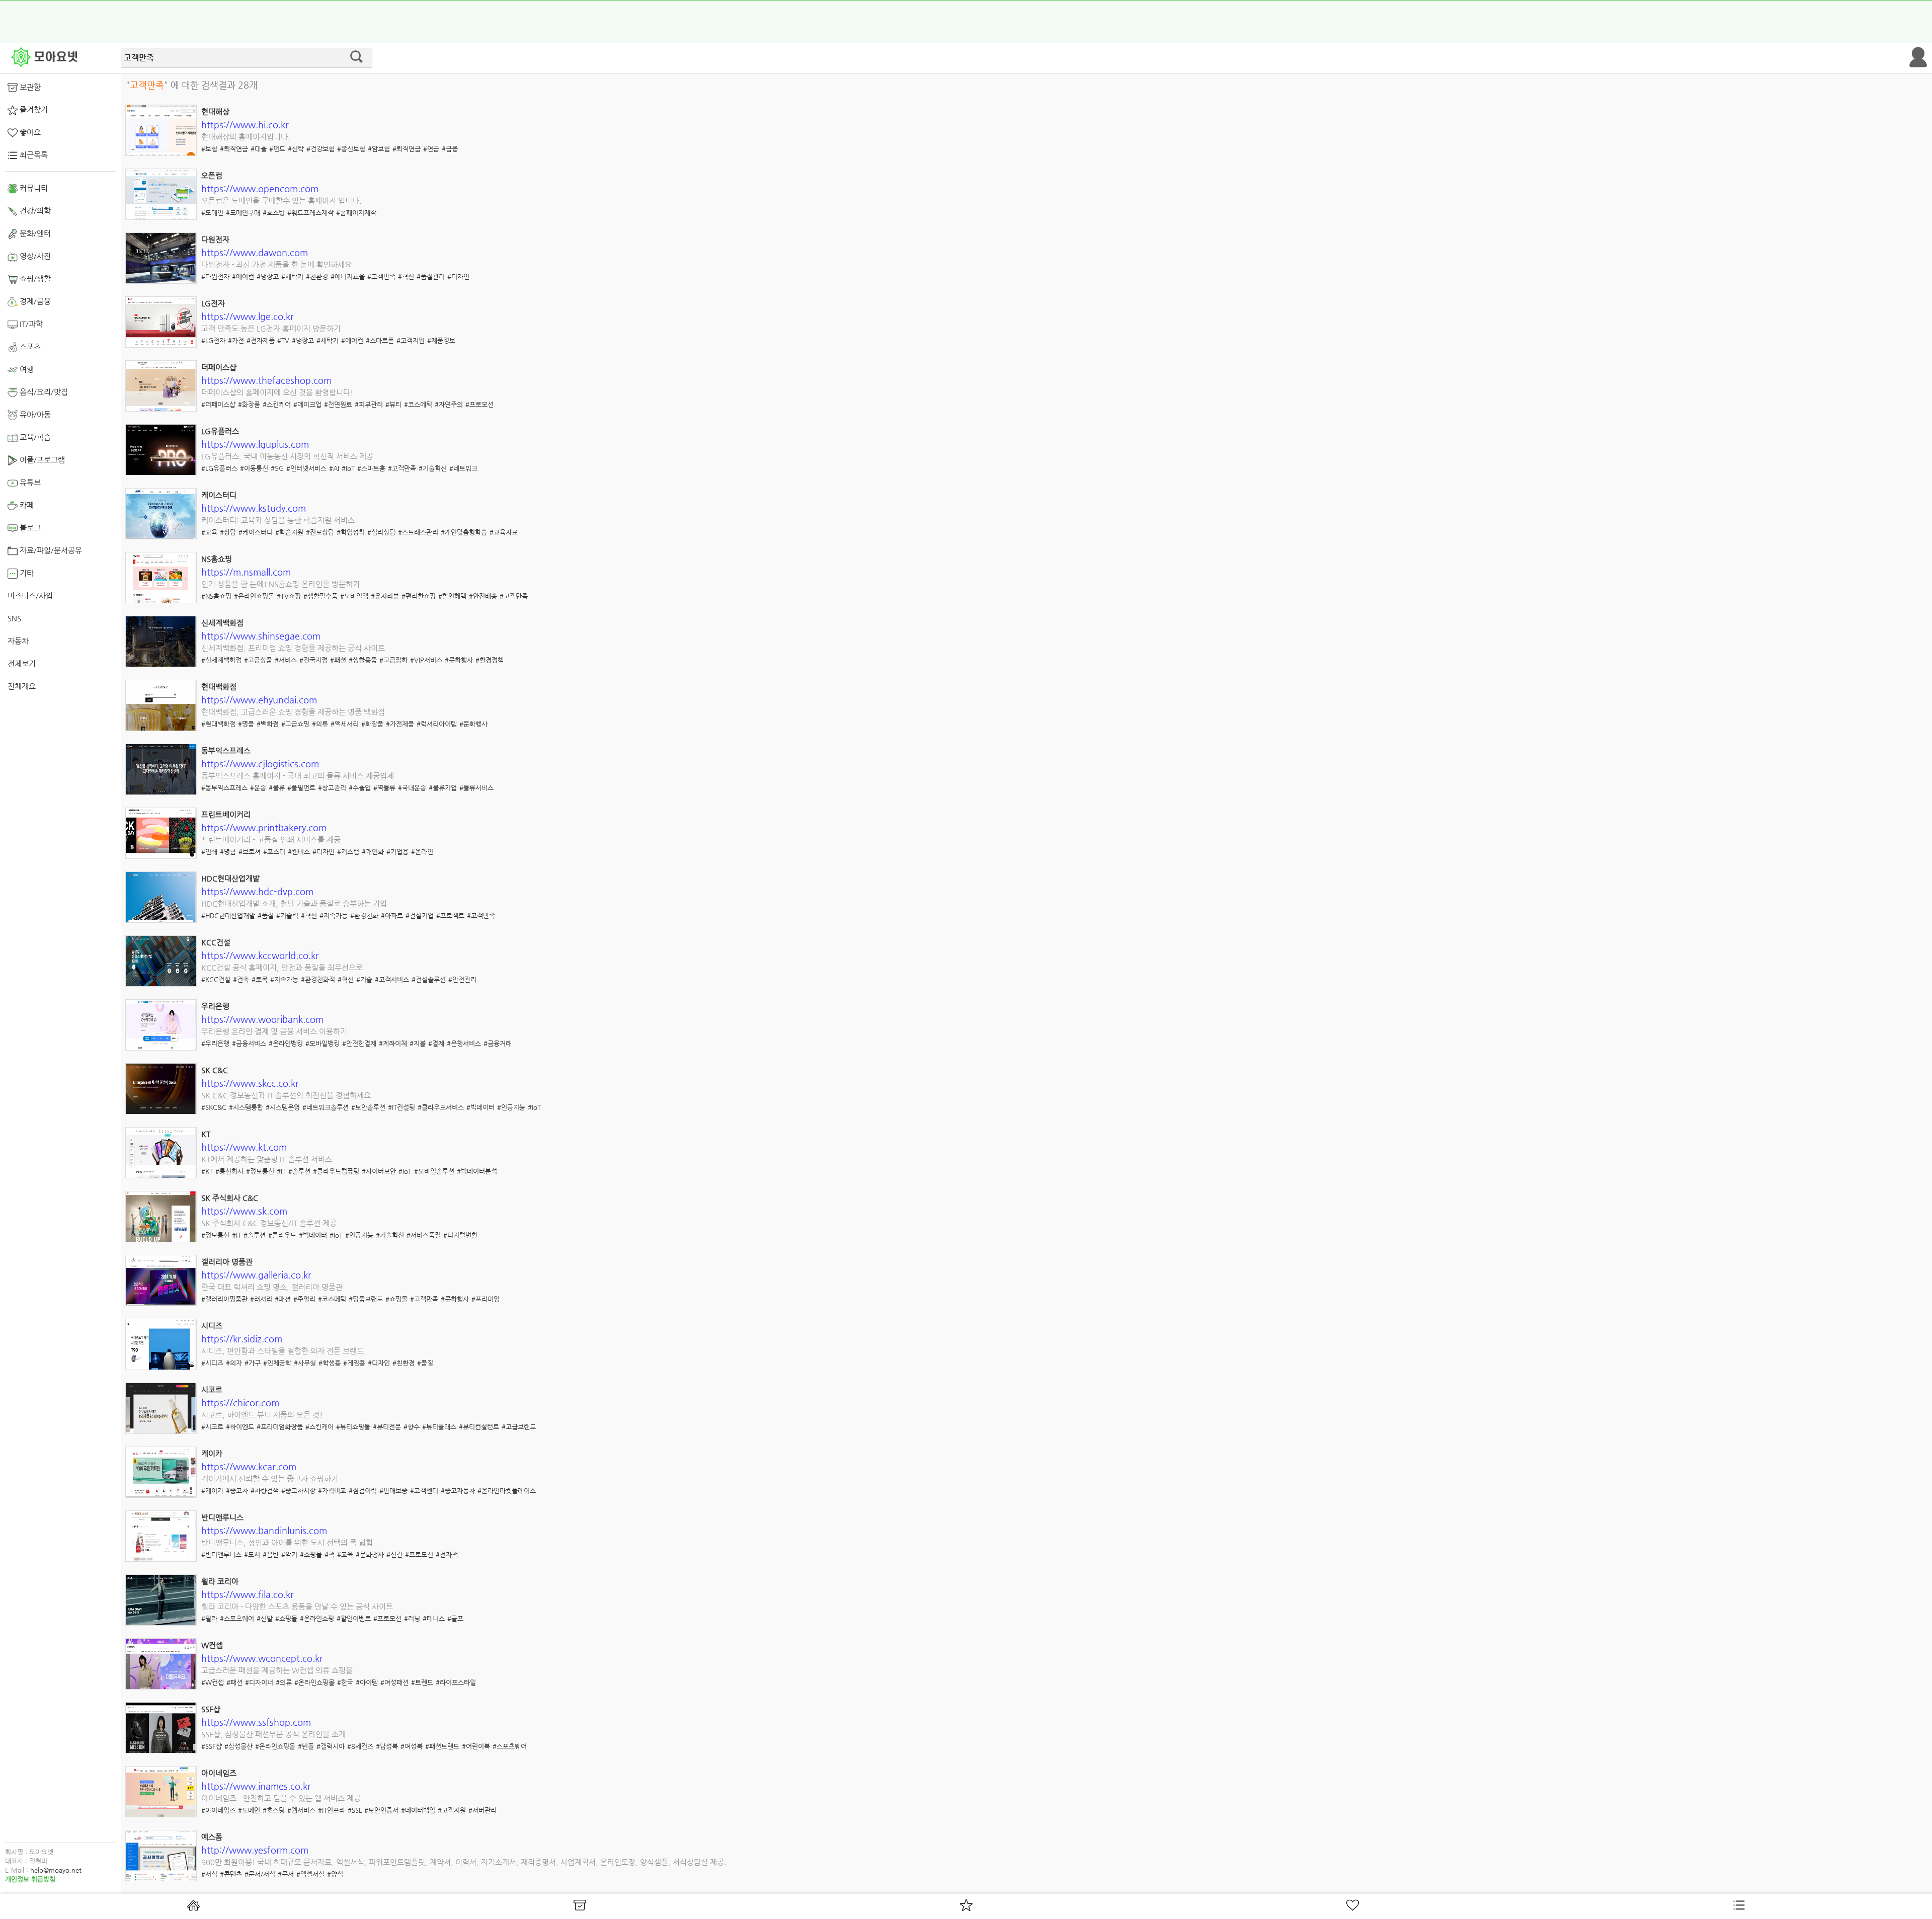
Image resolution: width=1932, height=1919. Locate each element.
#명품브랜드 (366, 1299)
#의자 (234, 1363)
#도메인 (212, 213)
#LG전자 (213, 340)
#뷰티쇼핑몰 (353, 1427)
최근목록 (33, 155)
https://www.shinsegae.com (261, 636)
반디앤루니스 (222, 1517)
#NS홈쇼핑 (216, 596)
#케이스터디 (256, 532)
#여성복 (412, 1746)
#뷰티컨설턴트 (479, 1427)
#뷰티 (393, 404)
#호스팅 (274, 213)
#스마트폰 (380, 340)
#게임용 (354, 1363)
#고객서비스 (392, 979)
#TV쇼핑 (289, 596)
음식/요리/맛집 (43, 392)
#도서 (252, 1554)
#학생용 (330, 1363)
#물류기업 (443, 788)
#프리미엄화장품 (280, 1427)
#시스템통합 (246, 1107)
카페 (26, 505)
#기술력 (287, 915)
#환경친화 (364, 915)
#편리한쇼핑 (419, 596)
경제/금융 (34, 301)
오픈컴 (212, 175)
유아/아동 (34, 414)
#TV (283, 340)
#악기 (289, 1554)
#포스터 (274, 852)
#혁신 (406, 276)
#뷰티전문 (387, 1427)
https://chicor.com (240, 1403)
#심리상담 (381, 532)
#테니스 (434, 1618)
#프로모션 (479, 404)
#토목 (260, 979)
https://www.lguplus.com (255, 444)
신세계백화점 (222, 623)
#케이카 (212, 1491)
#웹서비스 (301, 1810)
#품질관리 (431, 276)
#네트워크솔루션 (326, 1107)
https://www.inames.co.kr (256, 1786)
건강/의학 (34, 211)
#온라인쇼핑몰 (254, 596)
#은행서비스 (464, 1043)
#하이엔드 (240, 1427)
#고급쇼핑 (295, 724)
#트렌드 (422, 1682)
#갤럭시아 (331, 1746)
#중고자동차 (458, 1491)
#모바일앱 (354, 596)
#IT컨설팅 (401, 1107)
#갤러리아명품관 (224, 1299)
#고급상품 (258, 660)
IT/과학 (30, 324)
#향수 (412, 1427)
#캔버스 (299, 852)
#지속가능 (334, 915)
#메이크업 (307, 404)
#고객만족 (381, 276)
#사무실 (305, 1363)
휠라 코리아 (220, 1581)
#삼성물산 (238, 1746)
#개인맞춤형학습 (464, 532)
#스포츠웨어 (237, 1618)
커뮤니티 (33, 188)
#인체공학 (277, 1363)
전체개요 (22, 686)
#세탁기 (292, 276)
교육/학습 (34, 437)
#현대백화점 (218, 724)
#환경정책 (490, 660)
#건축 (241, 979)
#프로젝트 (450, 915)
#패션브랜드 (442, 1746)
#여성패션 (394, 1682)
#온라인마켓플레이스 (507, 1491)
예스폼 (212, 1837)
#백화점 (268, 724)
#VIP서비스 (426, 660)
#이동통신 (254, 468)
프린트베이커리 (226, 814)
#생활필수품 (320, 596)
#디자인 (458, 276)
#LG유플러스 (219, 468)
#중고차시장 (298, 1491)
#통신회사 (229, 1171)
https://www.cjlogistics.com (260, 764)
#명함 (228, 852)
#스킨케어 (277, 404)
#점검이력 (363, 1491)
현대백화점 (219, 687)
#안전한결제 (359, 1043)
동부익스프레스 (226, 750)
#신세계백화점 (221, 660)
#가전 (236, 340)
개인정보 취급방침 (30, 1879)
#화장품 (249, 404)
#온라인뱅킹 (286, 1043)
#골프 (455, 1618)
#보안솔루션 (368, 1107)
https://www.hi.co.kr (245, 125)
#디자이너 (259, 1682)
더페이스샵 (219, 367)
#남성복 (387, 1746)
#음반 (271, 1554)
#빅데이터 (480, 1107)
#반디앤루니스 (221, 1554)
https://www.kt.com (244, 1147)
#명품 (246, 724)
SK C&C (215, 1070)
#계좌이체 (393, 1043)
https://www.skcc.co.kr (250, 1083)
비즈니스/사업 (30, 595)
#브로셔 (250, 852)
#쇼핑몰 (396, 1299)
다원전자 (215, 239)
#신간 (394, 1554)
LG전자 (213, 303)
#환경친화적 (318, 979)
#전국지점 (313, 660)
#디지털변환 (460, 1235)
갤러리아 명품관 (227, 1262)
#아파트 (392, 915)
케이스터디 (219, 495)
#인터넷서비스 (306, 468)
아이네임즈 (219, 1773)
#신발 (265, 1618)
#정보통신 (260, 1171)
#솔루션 (299, 1171)
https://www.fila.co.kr (248, 1594)
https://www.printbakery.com (264, 827)
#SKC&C (214, 1107)
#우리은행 (215, 1043)
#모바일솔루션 (434, 1171)
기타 (26, 573)
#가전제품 (400, 724)
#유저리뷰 (385, 596)
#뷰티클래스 (439, 1427)
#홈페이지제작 (356, 213)
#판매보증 (393, 1491)
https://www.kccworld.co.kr (260, 955)
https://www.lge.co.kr (248, 316)
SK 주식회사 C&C (230, 1198)
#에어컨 (243, 276)
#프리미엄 (486, 1299)
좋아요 (29, 132)
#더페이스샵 (218, 404)
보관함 (29, 87)
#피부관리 (369, 404)
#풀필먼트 (301, 788)
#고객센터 (424, 1491)
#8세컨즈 (360, 1746)
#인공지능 (511, 1107)
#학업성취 (351, 532)
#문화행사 (459, 660)
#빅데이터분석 (477, 1171)
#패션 (338, 660)
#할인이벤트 (354, 1618)
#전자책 (447, 1554)
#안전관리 (462, 979)
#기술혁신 (433, 468)
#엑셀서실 (310, 1874)
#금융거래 (498, 1043)
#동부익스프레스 (224, 788)
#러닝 (412, 1618)
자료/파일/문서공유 (50, 550)
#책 (330, 1554)
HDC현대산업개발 (230, 878)
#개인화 (373, 852)
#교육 (209, 532)
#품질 (266, 915)
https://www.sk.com (244, 1211)
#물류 (277, 788)
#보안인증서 (381, 1810)
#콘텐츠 (231, 1874)
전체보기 (22, 663)
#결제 (436, 1043)
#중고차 (237, 1491)
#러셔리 (261, 1299)
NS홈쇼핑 (217, 559)
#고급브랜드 (519, 1427)
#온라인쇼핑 (317, 1618)
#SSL (355, 1810)
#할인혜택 (452, 596)
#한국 (345, 1682)
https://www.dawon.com (255, 252)
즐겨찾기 (33, 109)
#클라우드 (282, 1235)
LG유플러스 (220, 431)
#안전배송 (483, 596)
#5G (277, 468)
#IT (281, 1171)
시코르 (212, 1389)
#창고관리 (332, 788)
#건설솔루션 (429, 979)
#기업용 (397, 852)
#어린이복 (476, 1746)
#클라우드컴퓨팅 (336, 1171)
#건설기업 (420, 915)
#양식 (335, 1874)
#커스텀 (348, 852)
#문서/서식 (260, 1874)
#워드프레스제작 (310, 213)
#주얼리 (304, 1299)
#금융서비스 (249, 1043)
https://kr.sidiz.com (242, 1339)
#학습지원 (289, 532)
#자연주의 (449, 404)
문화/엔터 (34, 233)
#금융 (450, 149)
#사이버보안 (379, 1171)
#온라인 (422, 852)
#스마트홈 (371, 468)
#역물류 (384, 788)
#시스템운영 (283, 1107)
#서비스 (286, 660)
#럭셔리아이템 (437, 724)
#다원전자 (215, 276)
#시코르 (212, 1427)
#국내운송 (412, 788)
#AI (334, 468)
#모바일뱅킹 (323, 1043)
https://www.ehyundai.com (259, 700)
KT (206, 1134)
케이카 (212, 1453)
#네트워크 (463, 468)
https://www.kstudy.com (254, 508)
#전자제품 (261, 340)
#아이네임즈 (218, 1810)
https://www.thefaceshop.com (266, 380)
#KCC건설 (216, 979)
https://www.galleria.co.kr (256, 1275)
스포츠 (29, 346)
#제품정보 (441, 340)
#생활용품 (363, 660)
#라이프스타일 (456, 1682)
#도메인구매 (243, 213)
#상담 (228, 532)
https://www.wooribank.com (262, 1019)
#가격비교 (332, 1491)
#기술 (364, 979)
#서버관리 (482, 1810)
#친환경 (317, 276)
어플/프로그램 (41, 460)
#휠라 (209, 1618)
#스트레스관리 (418, 532)
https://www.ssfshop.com (256, 1722)
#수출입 (360, 788)
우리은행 (215, 1006)
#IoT (348, 468)
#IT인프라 (332, 1810)
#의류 (320, 724)
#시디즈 (212, 1363)
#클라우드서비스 (441, 1107)
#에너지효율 (348, 276)
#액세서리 (345, 724)
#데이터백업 (418, 1810)
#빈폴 (306, 1746)
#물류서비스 (476, 788)
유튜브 (29, 482)
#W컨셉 (213, 1682)
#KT (207, 1171)
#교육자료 (504, 532)
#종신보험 (351, 149)
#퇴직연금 (234, 149)
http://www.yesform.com (255, 1850)
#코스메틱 (418, 404)
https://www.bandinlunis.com (264, 1530)
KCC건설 (216, 942)
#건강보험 (320, 149)
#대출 (259, 149)
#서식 (209, 1874)
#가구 (253, 1363)
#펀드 (277, 149)
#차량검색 (265, 1491)
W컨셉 (212, 1645)
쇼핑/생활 (34, 278)
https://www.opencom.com (260, 188)
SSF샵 (211, 1709)
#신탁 (296, 149)
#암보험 (379, 149)
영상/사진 (34, 256)
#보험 (209, 149)
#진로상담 (320, 532)
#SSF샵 (212, 1746)
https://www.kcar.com (249, 1466)
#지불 (418, 1043)
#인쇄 (209, 852)
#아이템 (367, 1682)
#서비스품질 (424, 1235)
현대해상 (215, 111)
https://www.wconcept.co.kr (262, 1658)
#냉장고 (268, 276)
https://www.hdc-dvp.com (257, 891)
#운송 (258, 788)
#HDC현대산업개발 (228, 915)
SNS (14, 618)
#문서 (286, 1874)
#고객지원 (411, 340)
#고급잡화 (393, 660)
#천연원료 (338, 404)
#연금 (431, 149)
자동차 (18, 641)
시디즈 (212, 1326)
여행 (26, 369)
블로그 (29, 528)
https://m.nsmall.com (246, 572)
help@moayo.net (56, 1870)
